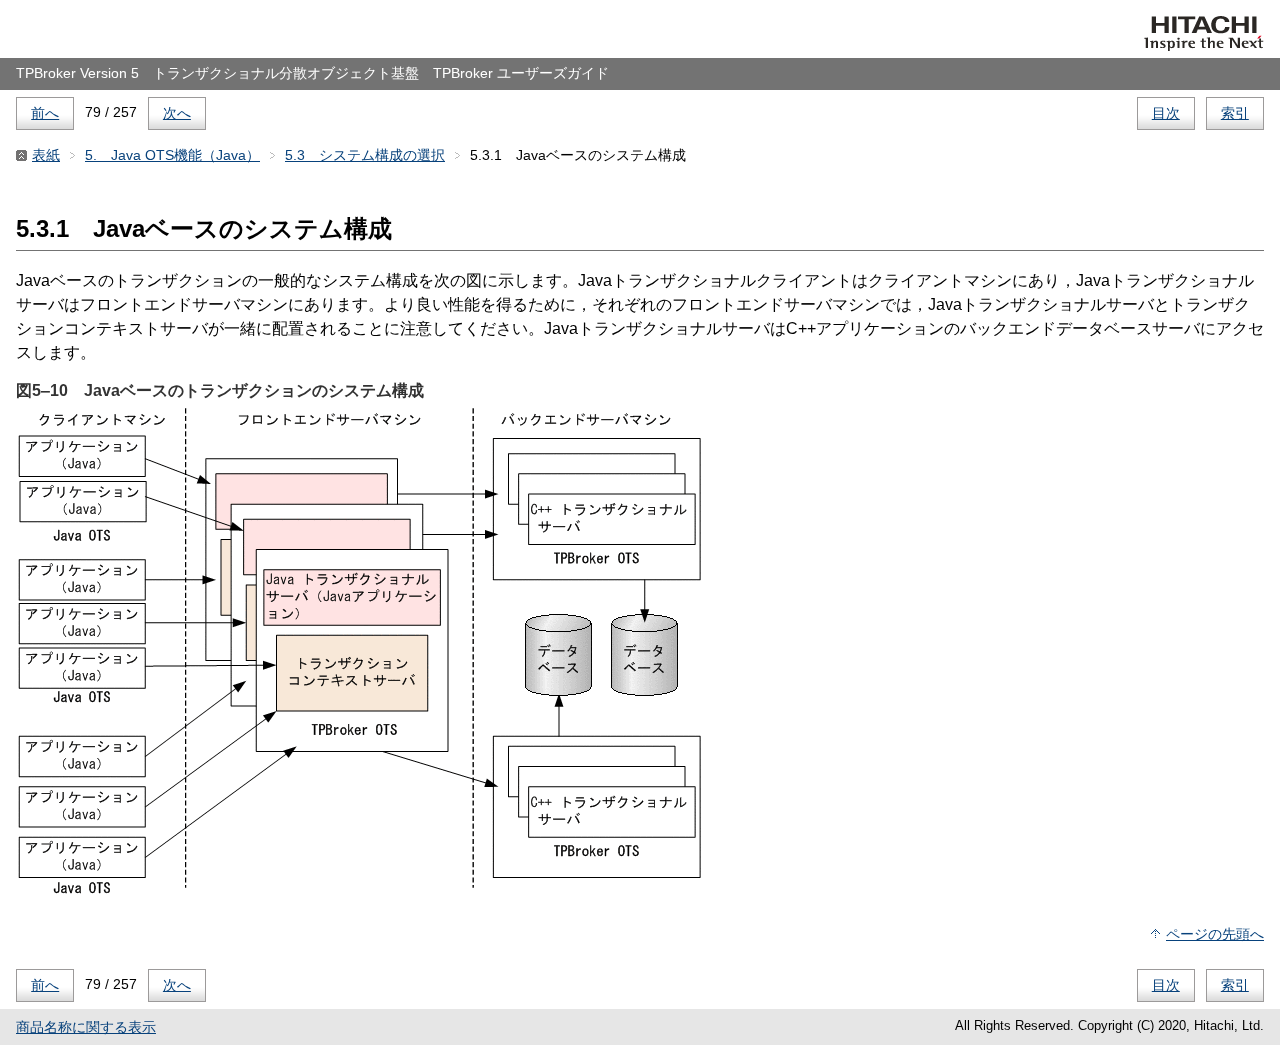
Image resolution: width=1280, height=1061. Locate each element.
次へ (177, 113)
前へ (45, 113)
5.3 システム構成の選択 (365, 155)
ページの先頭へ (1215, 934)
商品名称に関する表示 (86, 1027)
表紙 (46, 155)
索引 (1235, 113)
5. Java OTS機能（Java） (172, 155)
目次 (1166, 113)
